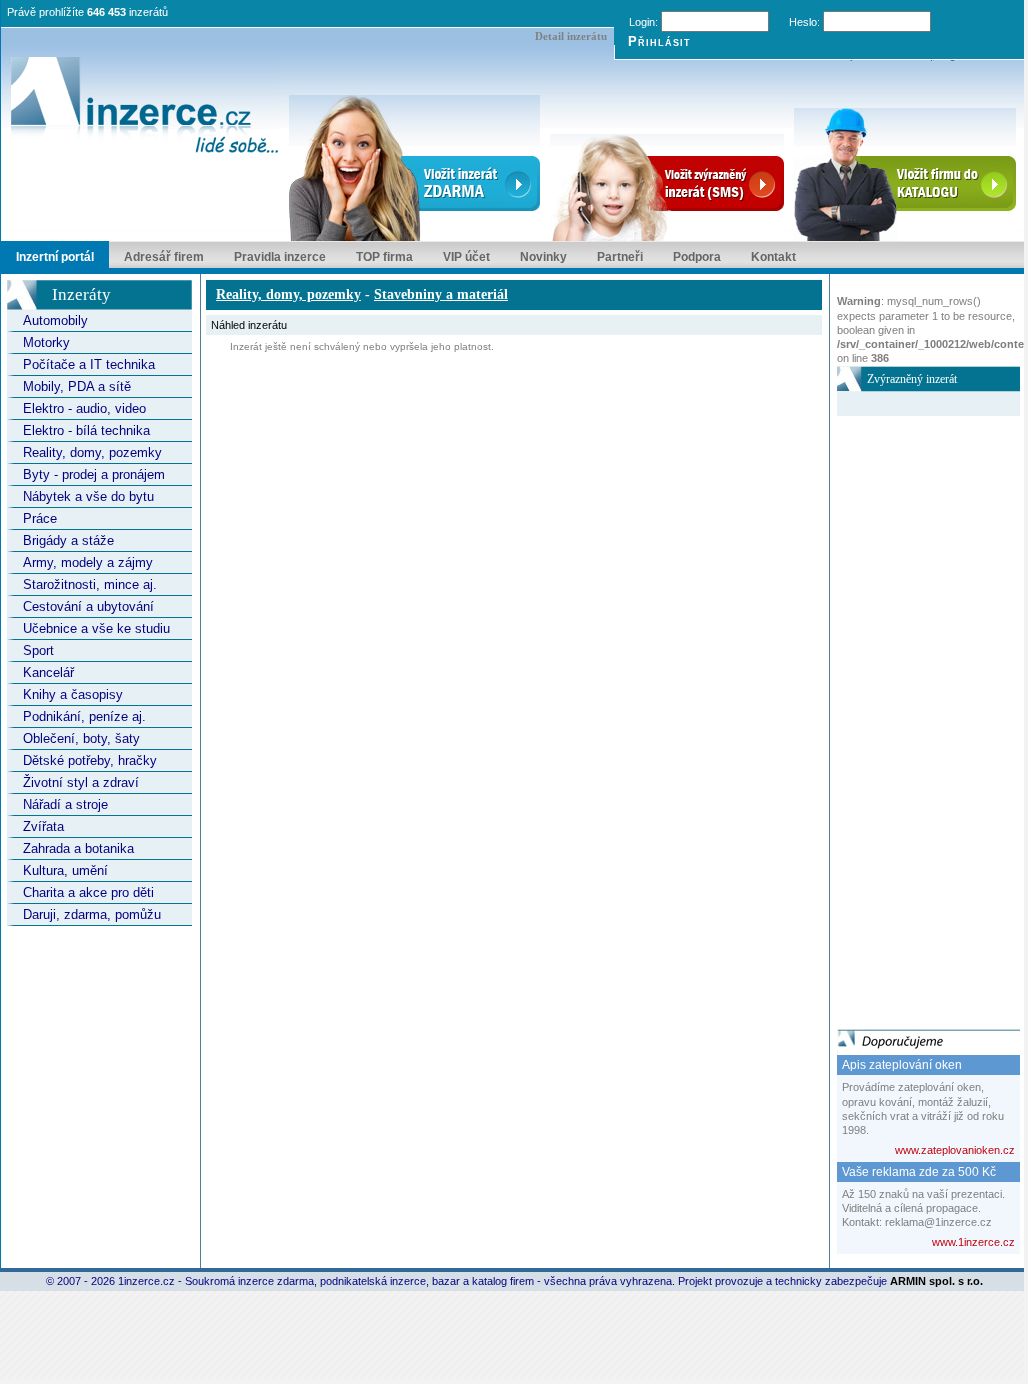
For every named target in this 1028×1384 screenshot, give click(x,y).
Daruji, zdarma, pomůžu (92, 914)
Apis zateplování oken (902, 1065)
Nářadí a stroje (65, 804)
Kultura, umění (65, 870)
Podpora (697, 257)
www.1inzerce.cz (973, 1242)
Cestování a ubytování (88, 606)
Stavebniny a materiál (441, 294)
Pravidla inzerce (280, 257)
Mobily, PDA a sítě (77, 386)
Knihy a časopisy (73, 694)
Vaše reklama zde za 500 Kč (919, 1172)
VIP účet (466, 257)
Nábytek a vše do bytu (88, 496)
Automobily (55, 320)
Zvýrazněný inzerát (912, 379)
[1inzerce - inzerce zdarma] (145, 107)
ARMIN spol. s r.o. (936, 1281)
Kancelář (48, 672)
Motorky (46, 342)
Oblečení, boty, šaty (81, 738)
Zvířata (43, 826)
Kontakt (773, 257)
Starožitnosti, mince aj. (90, 584)
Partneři (620, 257)
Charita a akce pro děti (88, 892)
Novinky (543, 257)
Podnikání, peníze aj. (84, 716)
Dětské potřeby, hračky (90, 760)
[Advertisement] (917, 716)
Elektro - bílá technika (86, 430)
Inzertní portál (55, 257)
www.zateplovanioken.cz (955, 1150)
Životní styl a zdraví (81, 782)
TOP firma (384, 257)
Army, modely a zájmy (88, 562)
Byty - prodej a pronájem (94, 474)
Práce (40, 518)
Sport (38, 650)
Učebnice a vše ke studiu (96, 628)
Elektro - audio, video (84, 408)
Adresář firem (164, 257)
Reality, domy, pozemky (92, 452)
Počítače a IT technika (89, 364)
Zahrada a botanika (78, 848)
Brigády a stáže (68, 540)
